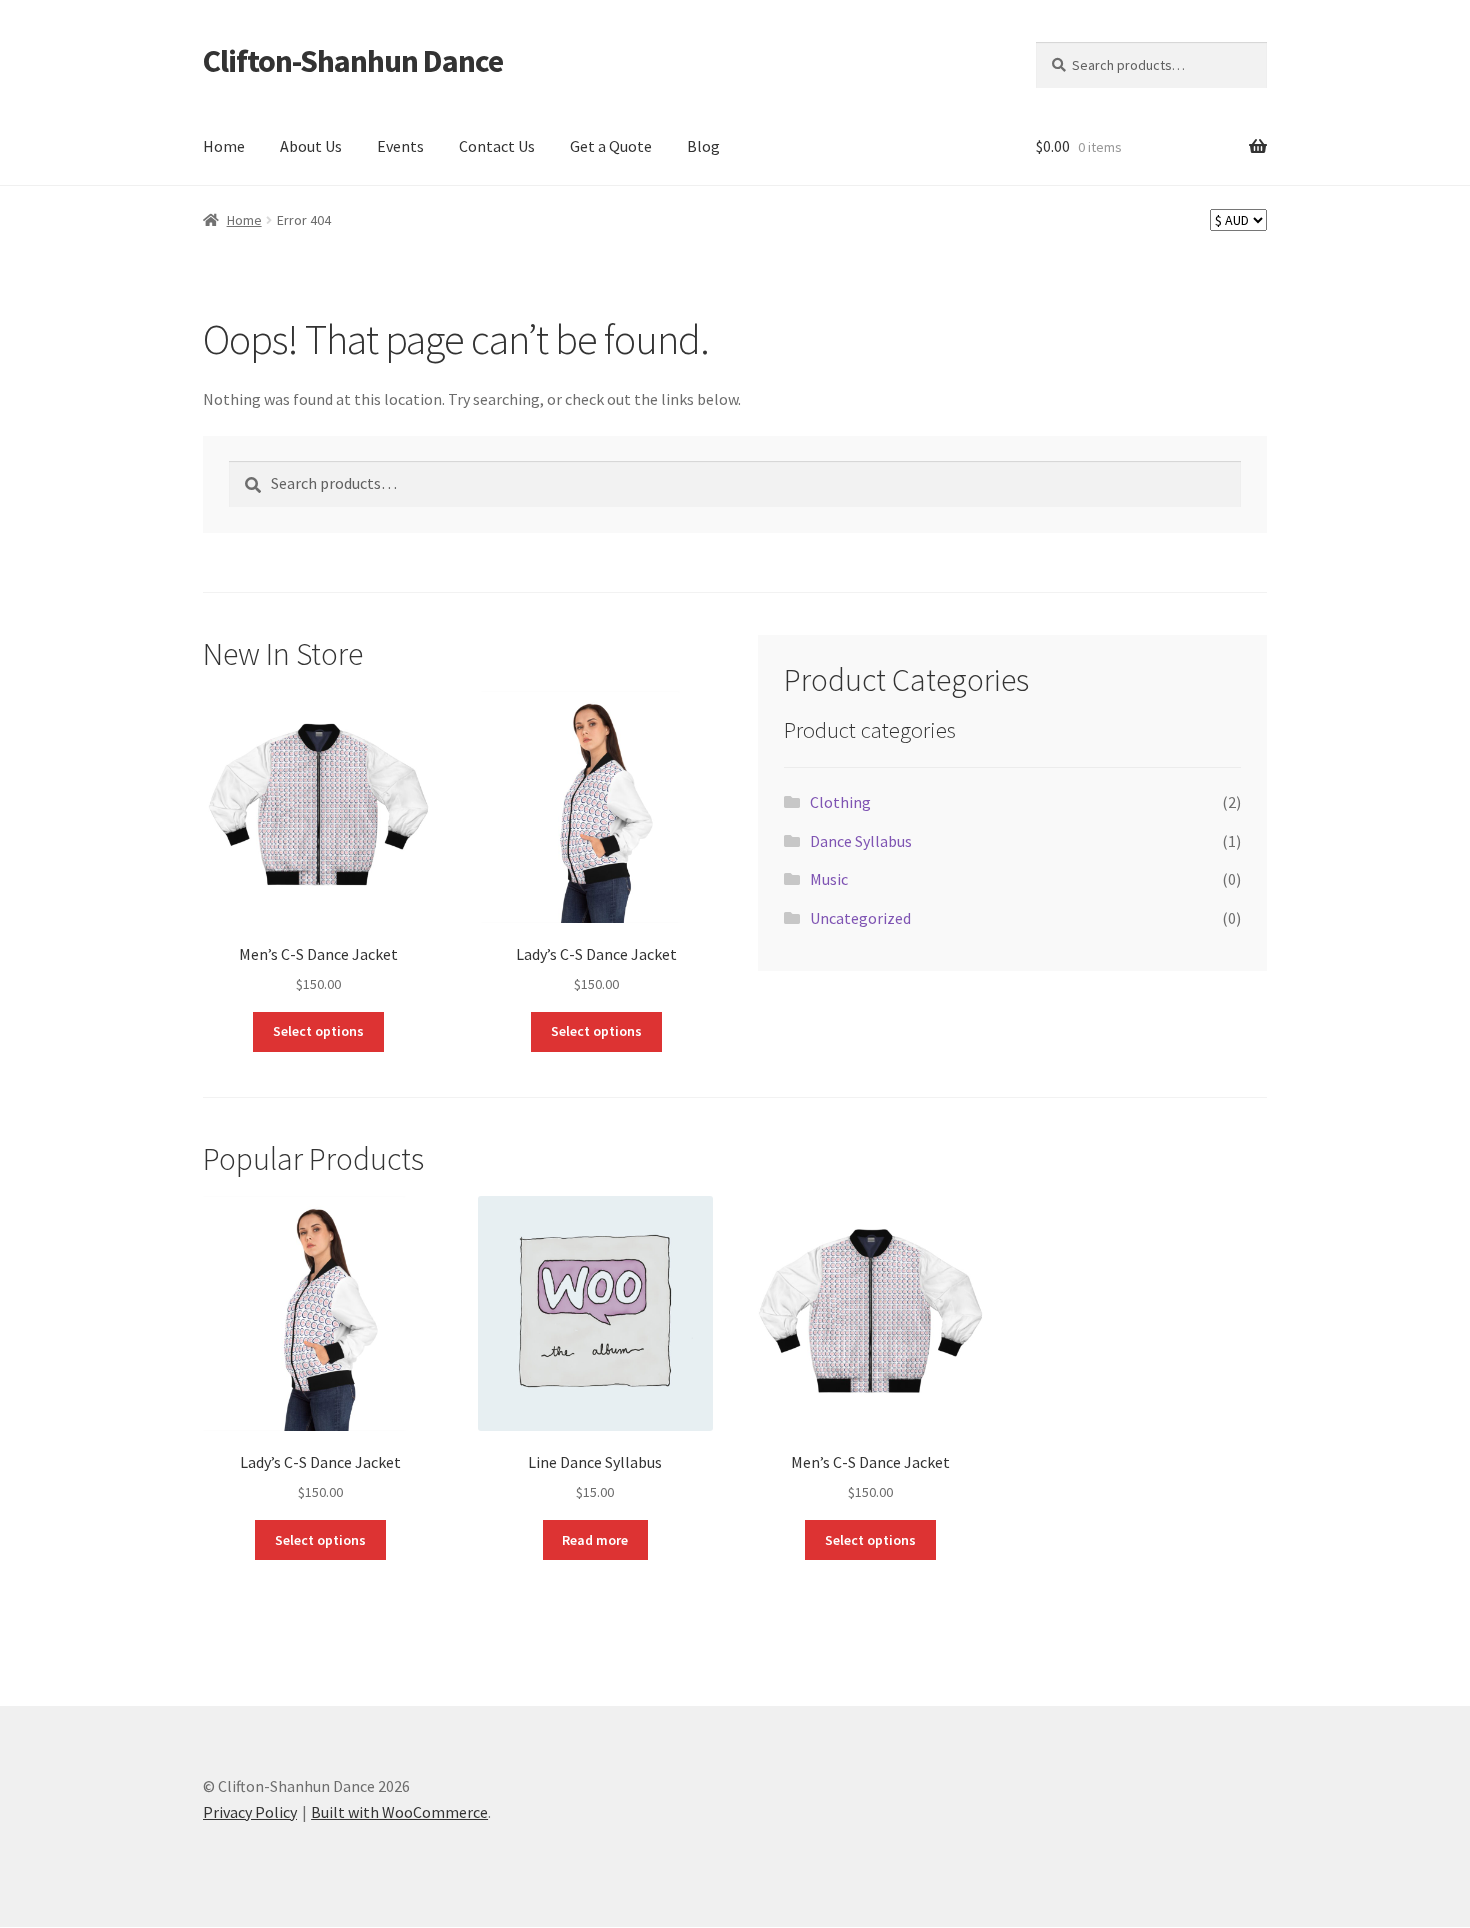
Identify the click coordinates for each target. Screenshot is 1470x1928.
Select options (318, 1031)
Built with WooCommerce (399, 1812)
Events (400, 146)
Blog (703, 146)
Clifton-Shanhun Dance (353, 61)
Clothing (840, 802)
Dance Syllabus (861, 841)
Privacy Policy (250, 1812)
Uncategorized (860, 918)
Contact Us (497, 146)
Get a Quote (611, 146)
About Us (311, 146)
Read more (595, 1540)
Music (829, 879)
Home (224, 146)
